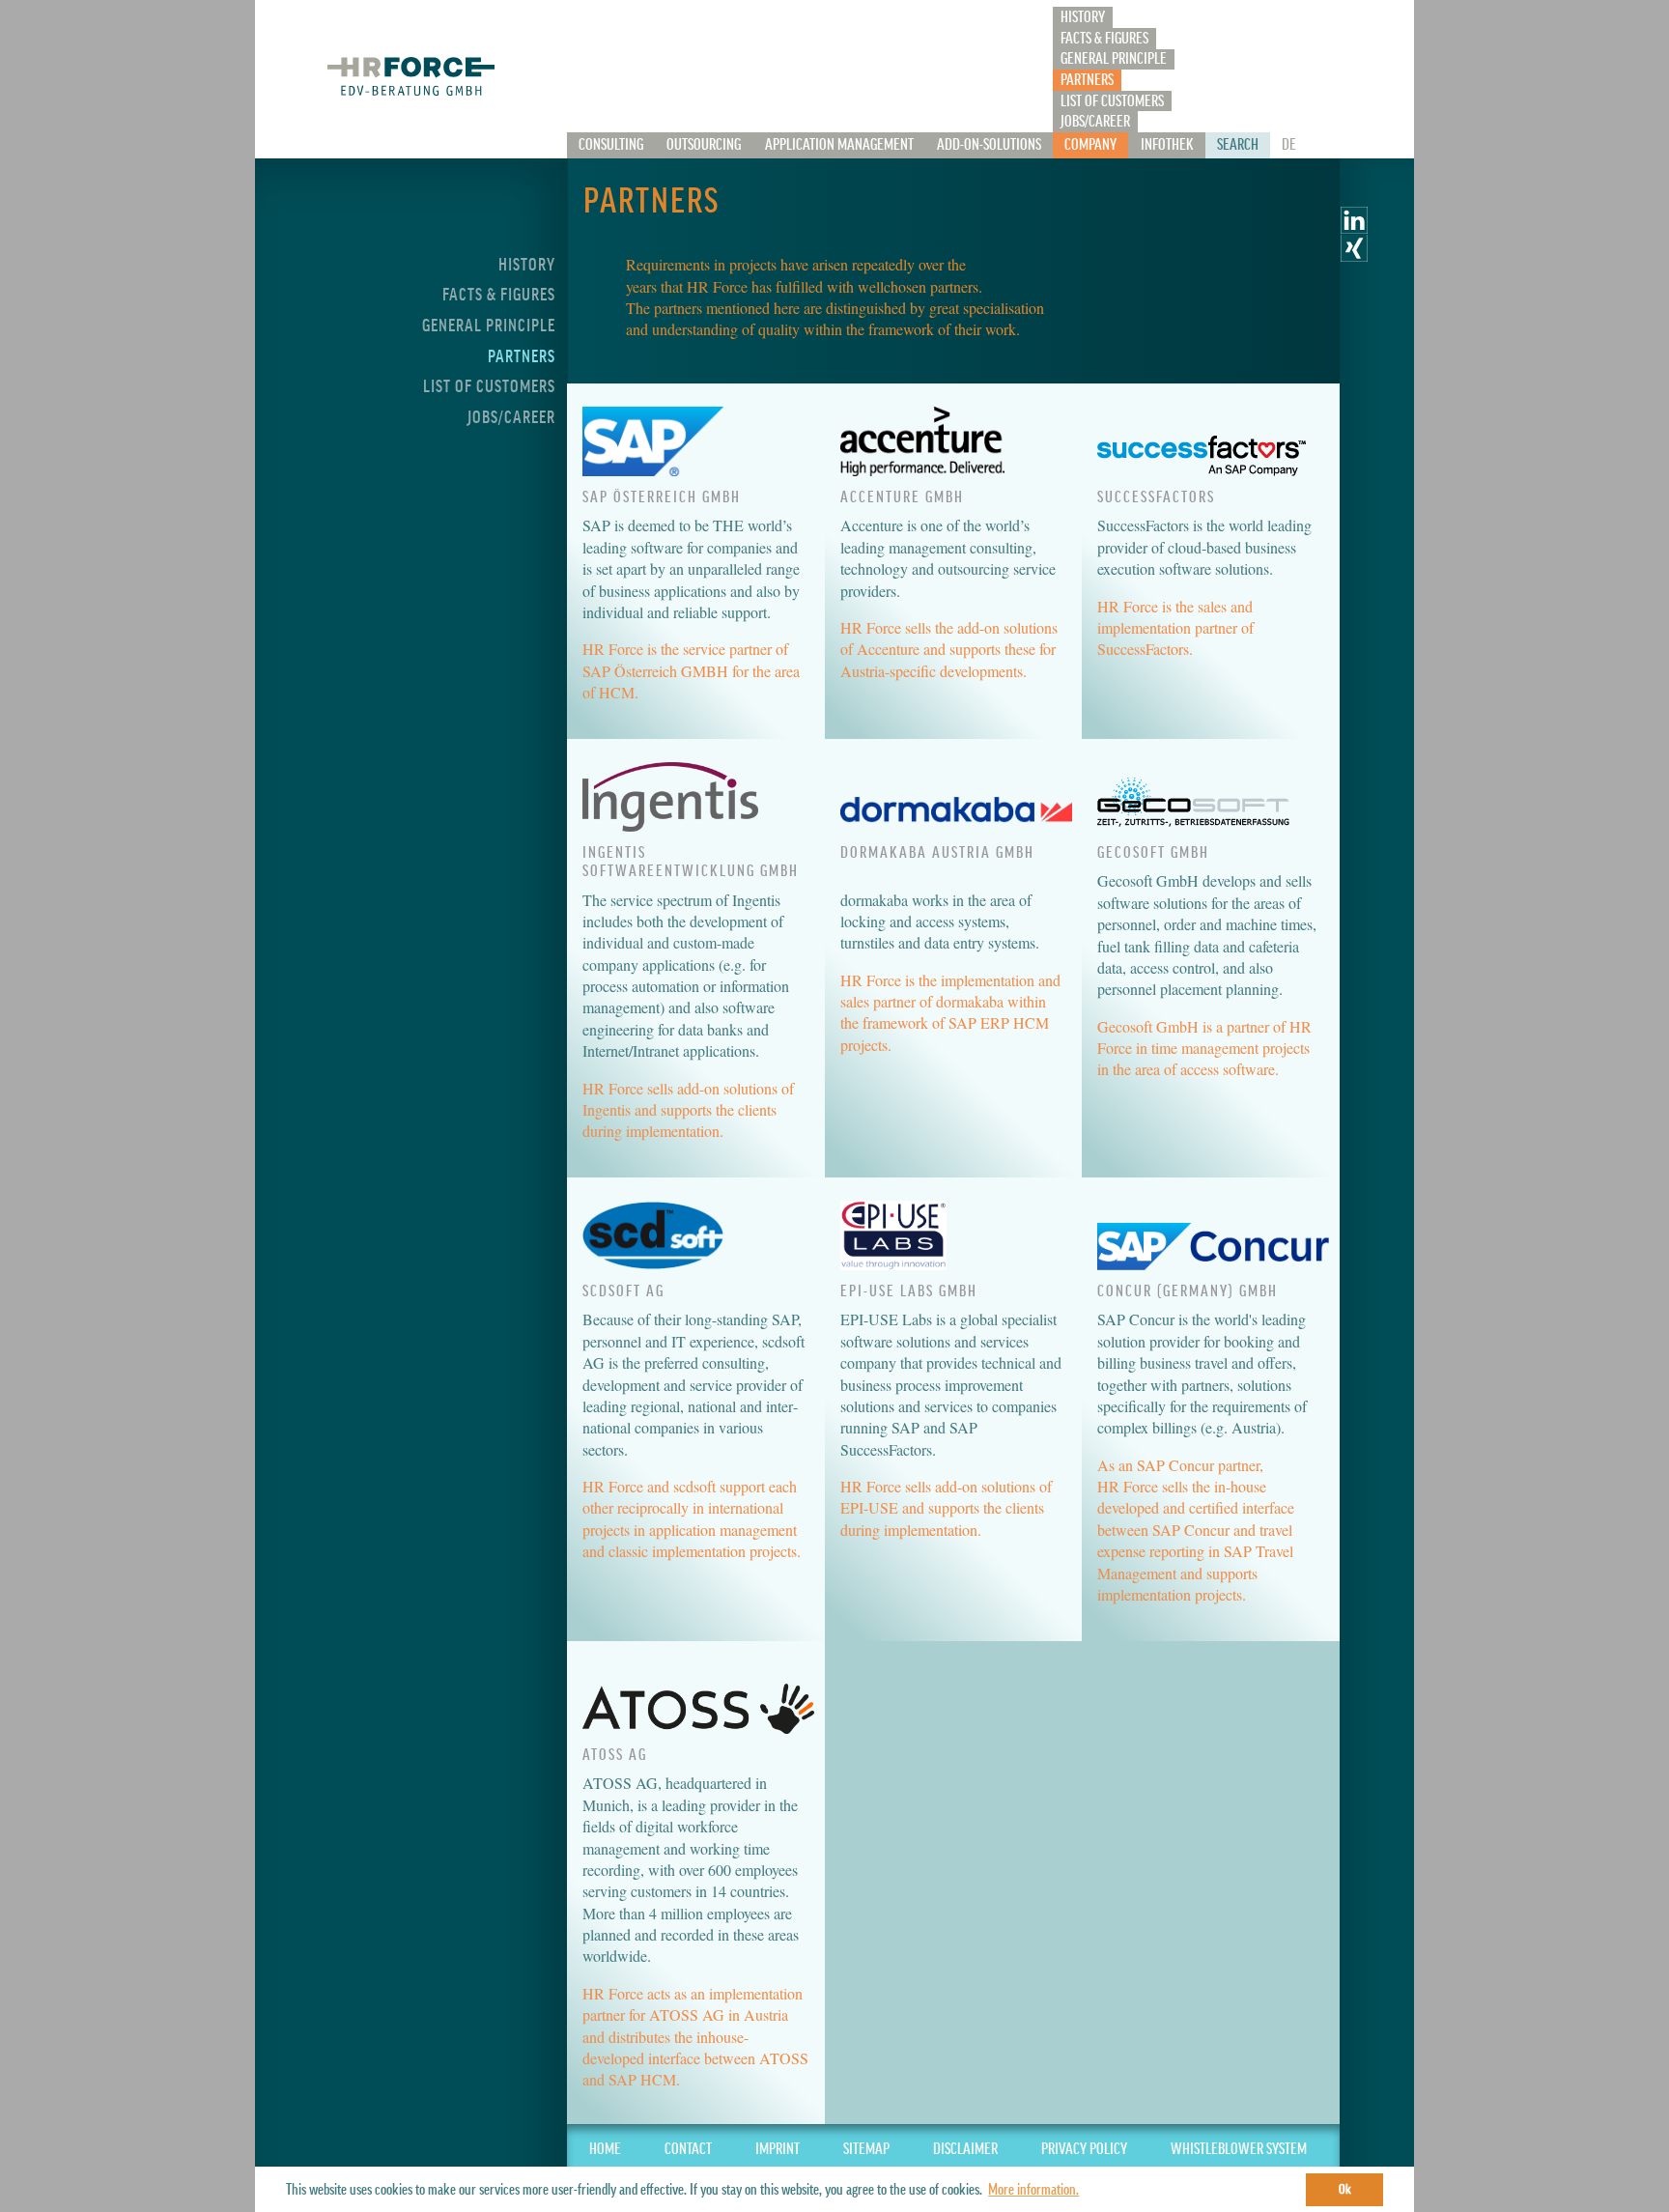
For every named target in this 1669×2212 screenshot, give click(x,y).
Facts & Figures (1104, 39)
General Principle (1114, 59)
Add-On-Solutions (989, 145)
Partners (1087, 80)
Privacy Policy (1084, 2149)
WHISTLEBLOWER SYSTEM (1239, 2149)
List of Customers (1112, 101)
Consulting (611, 145)
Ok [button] (1345, 2189)
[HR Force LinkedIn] (1354, 227)
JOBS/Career (1095, 122)
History (1083, 17)
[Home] (410, 75)
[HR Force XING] (1354, 255)
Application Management (839, 145)
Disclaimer (965, 2149)
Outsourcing (704, 145)
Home (605, 2149)
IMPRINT (778, 2149)
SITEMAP (866, 2149)
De (1289, 145)
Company (1090, 145)
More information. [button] (1033, 2190)
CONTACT (688, 2149)
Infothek (1167, 145)
